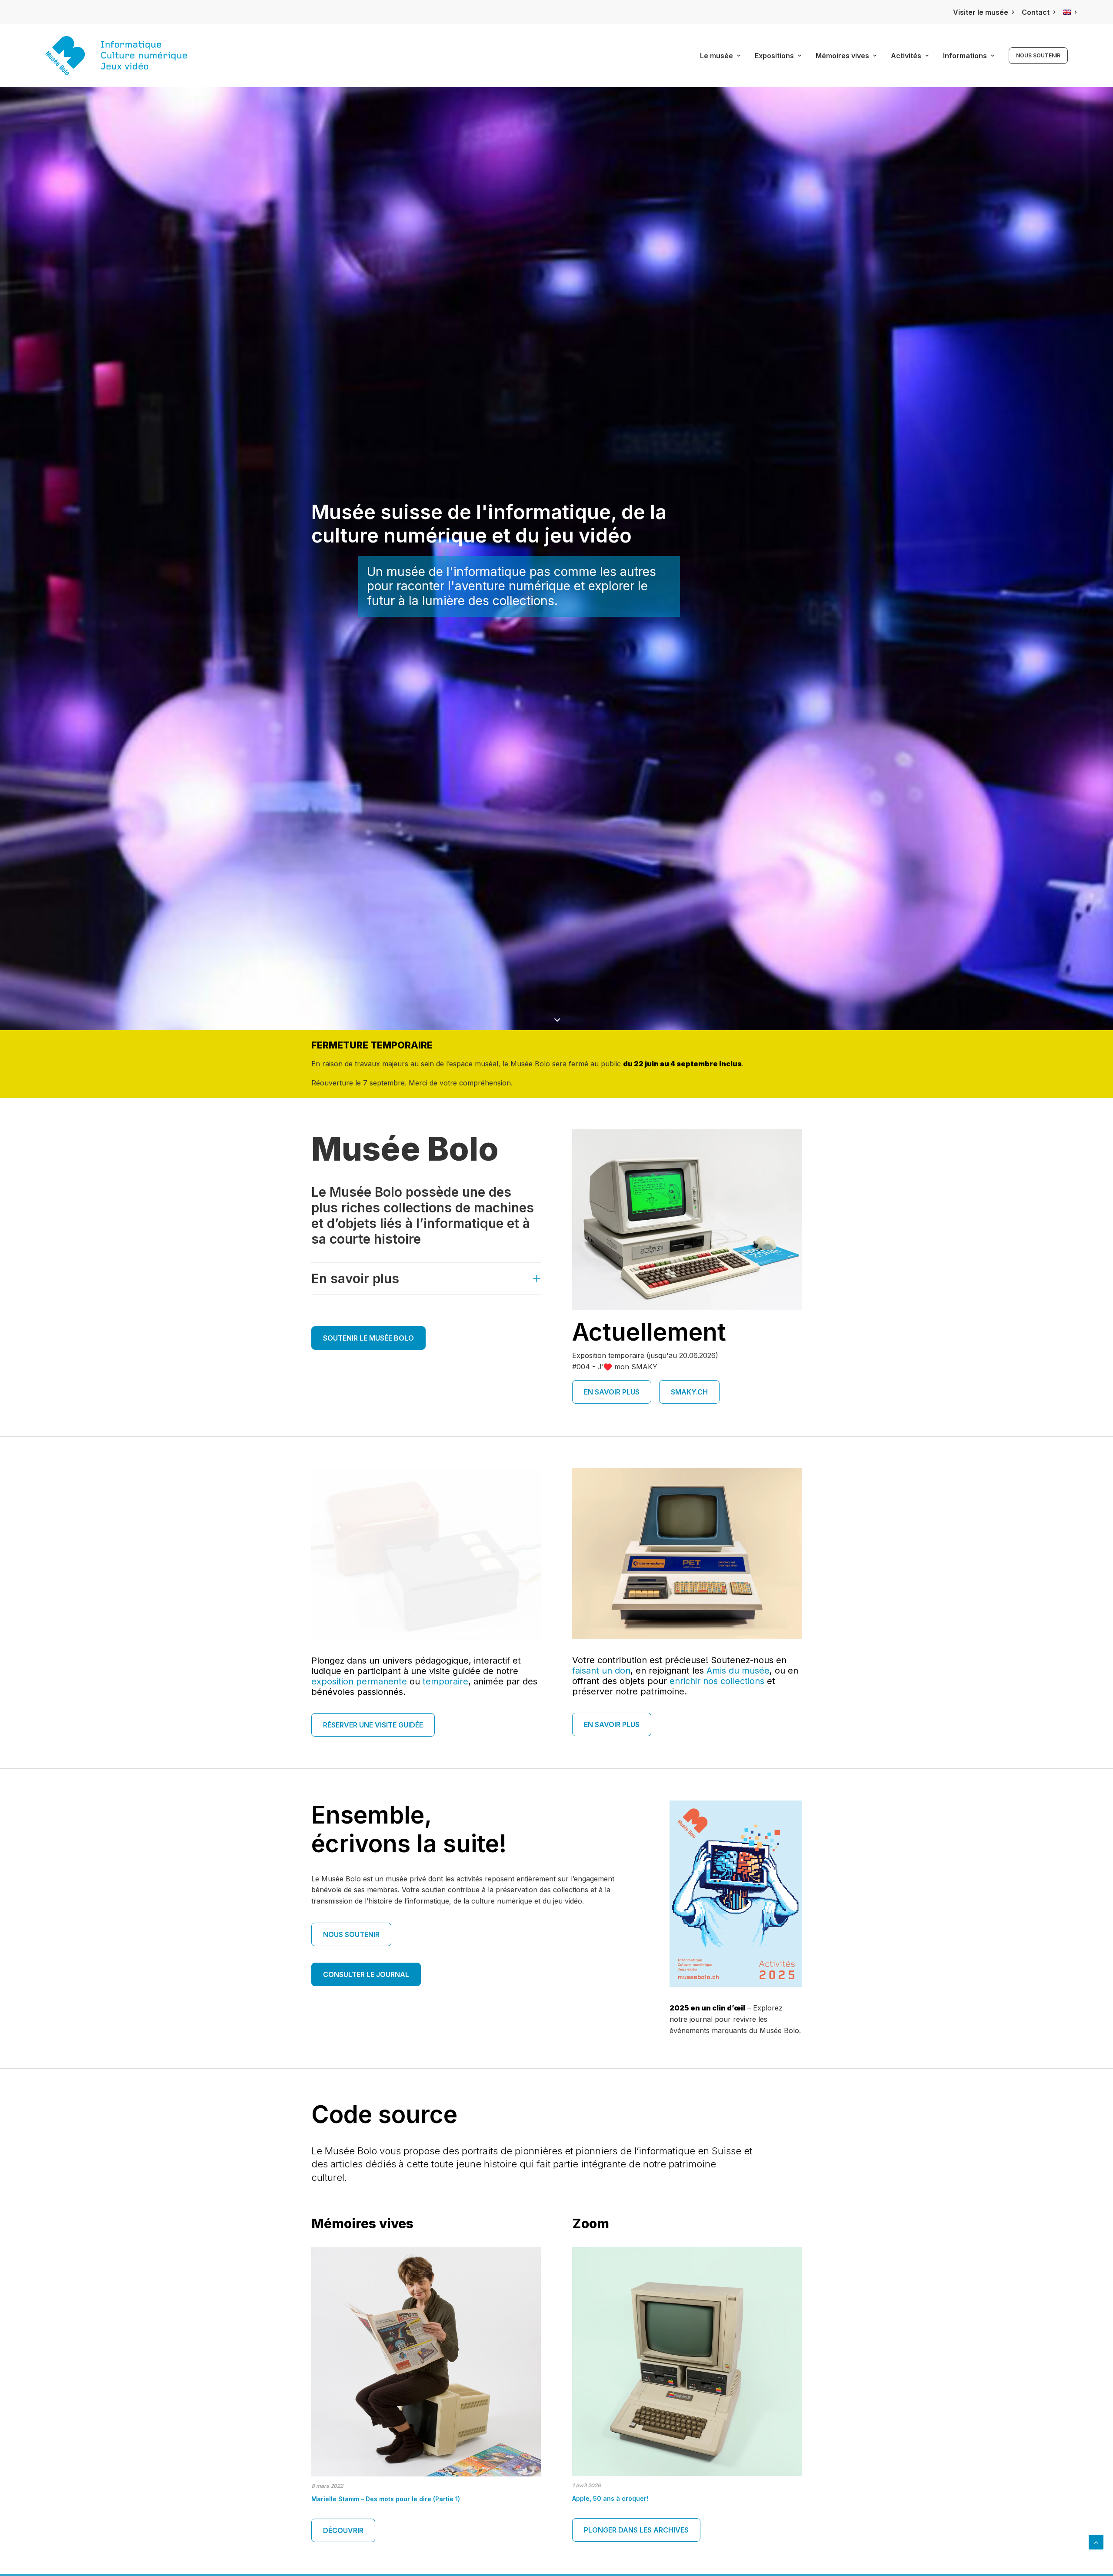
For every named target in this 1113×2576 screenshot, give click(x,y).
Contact (1036, 12)
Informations (965, 56)
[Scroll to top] (1096, 2541)
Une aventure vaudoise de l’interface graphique (386, 2499)
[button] (426, 2362)
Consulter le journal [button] (366, 1974)
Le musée (716, 56)
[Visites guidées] (687, 1554)
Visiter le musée (981, 12)
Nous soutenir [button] (351, 1934)
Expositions (774, 56)
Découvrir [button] (343, 2530)
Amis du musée (738, 1671)
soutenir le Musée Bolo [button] (368, 1338)
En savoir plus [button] (612, 1392)
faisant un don (601, 1671)
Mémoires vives (842, 56)
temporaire (445, 1681)
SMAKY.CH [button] (689, 1392)
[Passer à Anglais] (1070, 12)
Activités (906, 56)
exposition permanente (359, 1681)
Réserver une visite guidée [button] (373, 1725)
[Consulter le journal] (736, 1894)
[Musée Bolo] (116, 56)
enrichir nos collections (717, 1681)
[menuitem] (983, 12)
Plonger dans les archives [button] (636, 2530)
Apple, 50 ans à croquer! (610, 2498)
